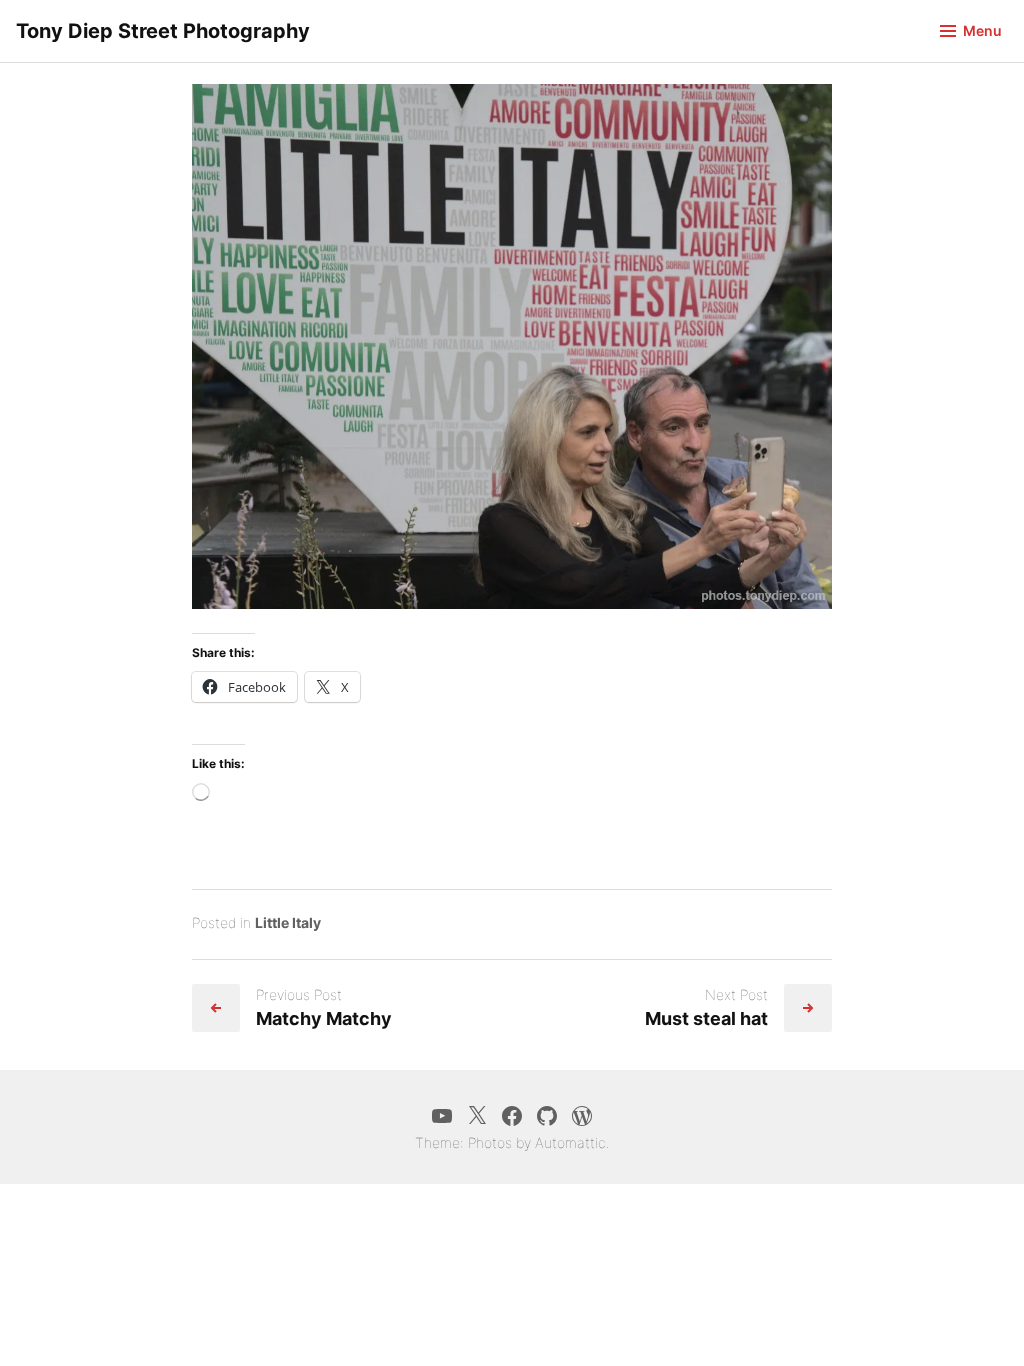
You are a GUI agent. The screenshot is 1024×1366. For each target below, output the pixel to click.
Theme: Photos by (475, 1142)
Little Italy (288, 922)
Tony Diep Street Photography (163, 31)
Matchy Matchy (324, 1018)
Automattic (570, 1142)
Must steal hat (706, 1018)
